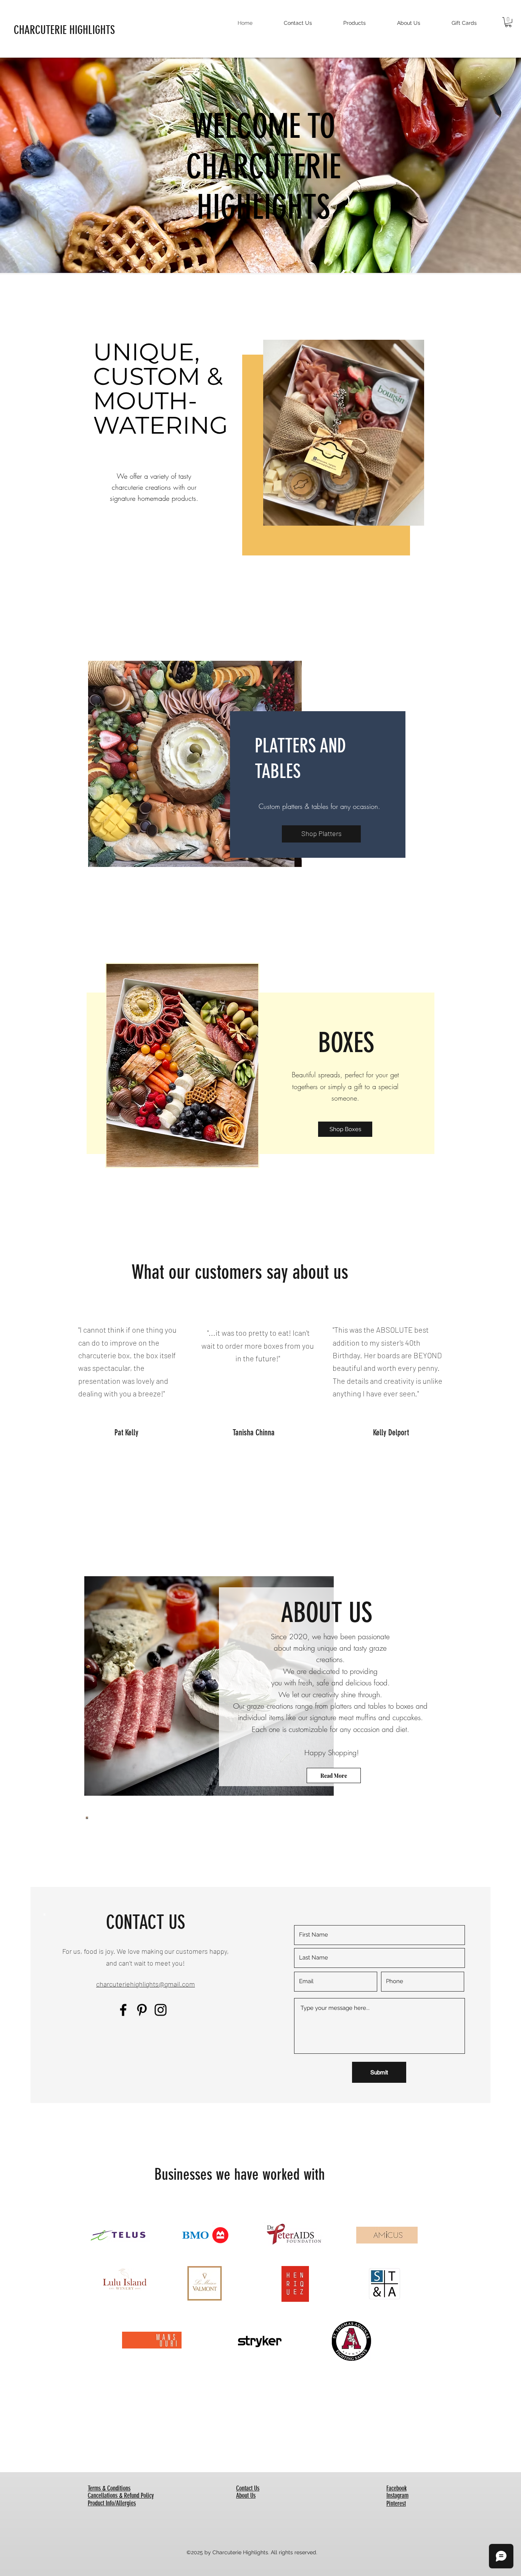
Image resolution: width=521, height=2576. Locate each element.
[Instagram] (161, 2010)
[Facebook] (123, 2010)
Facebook (396, 2488)
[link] (508, 22)
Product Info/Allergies (112, 2503)
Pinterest (396, 2503)
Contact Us (248, 2488)
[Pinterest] (142, 2010)
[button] (195, 764)
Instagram (397, 2495)
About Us (246, 2495)
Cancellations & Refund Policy (121, 2495)
